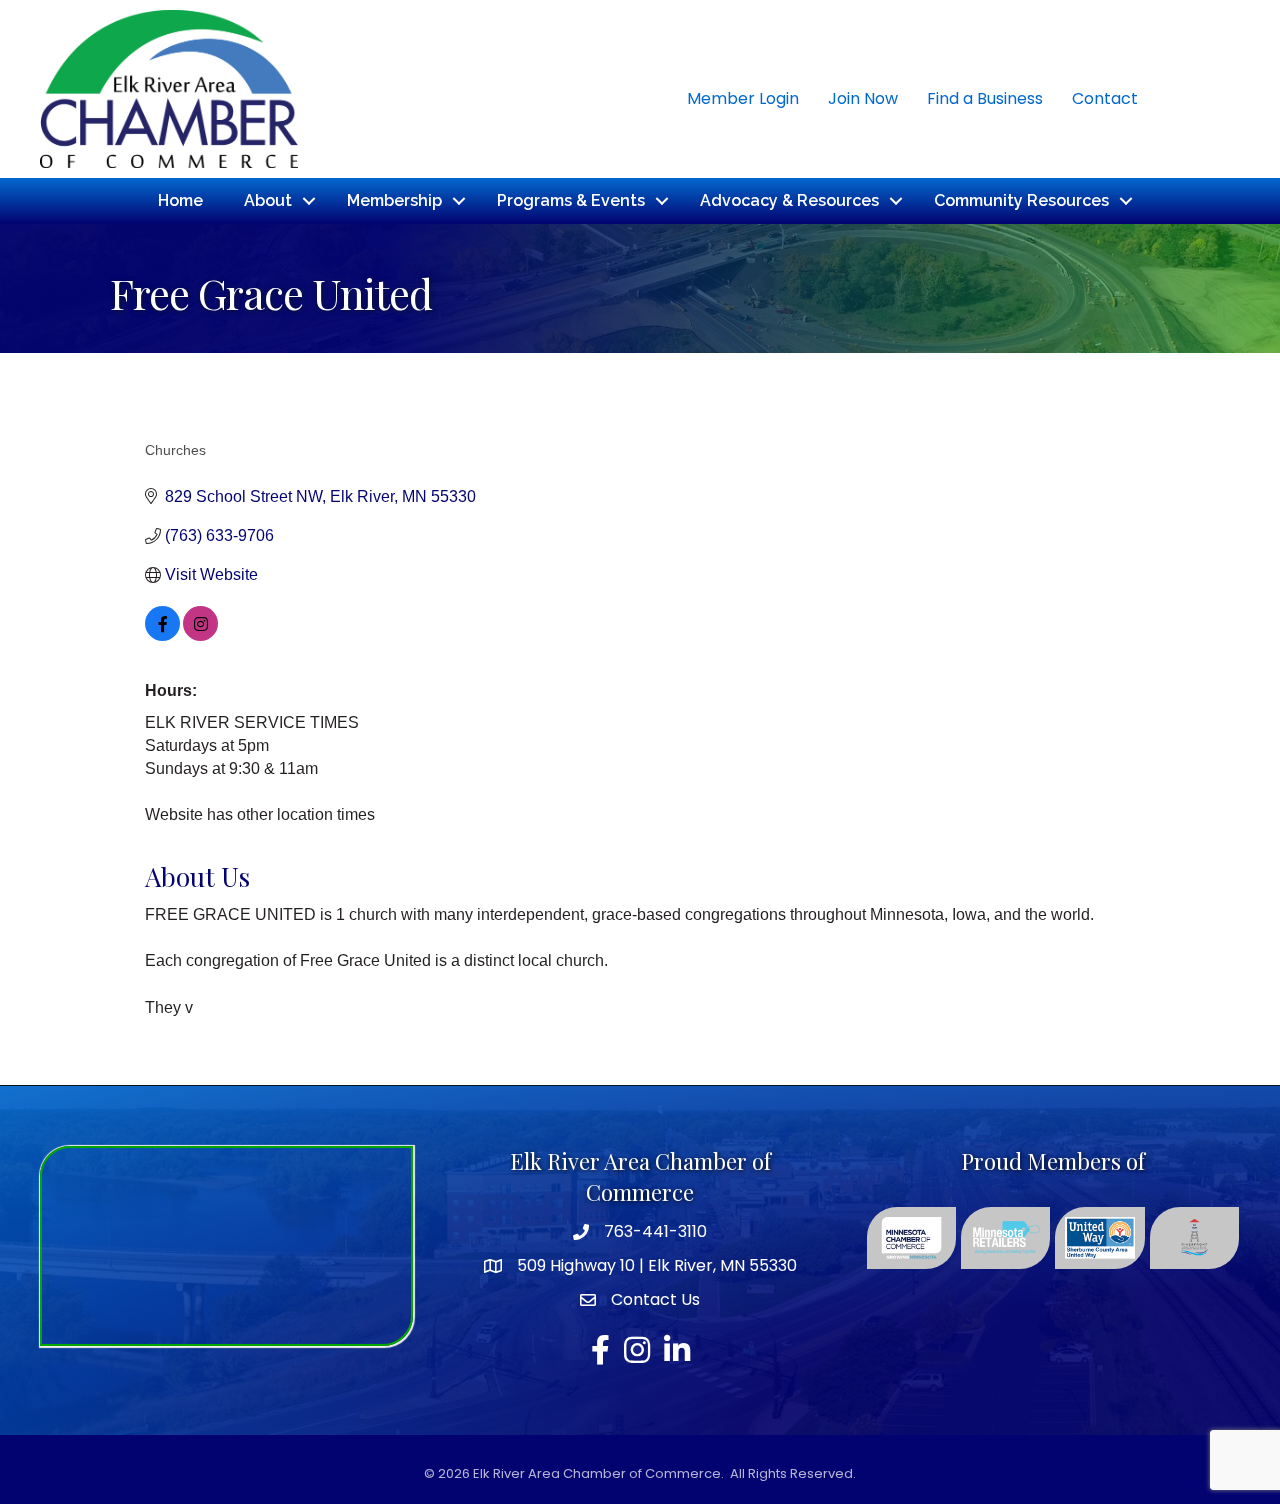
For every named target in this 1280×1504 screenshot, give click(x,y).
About (268, 200)
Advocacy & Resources (789, 200)
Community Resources (1021, 200)
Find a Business (985, 98)
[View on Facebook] (162, 635)
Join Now (863, 98)
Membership (394, 200)
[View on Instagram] (200, 635)
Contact (1105, 98)
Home (180, 200)
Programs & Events (571, 200)
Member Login (743, 98)
